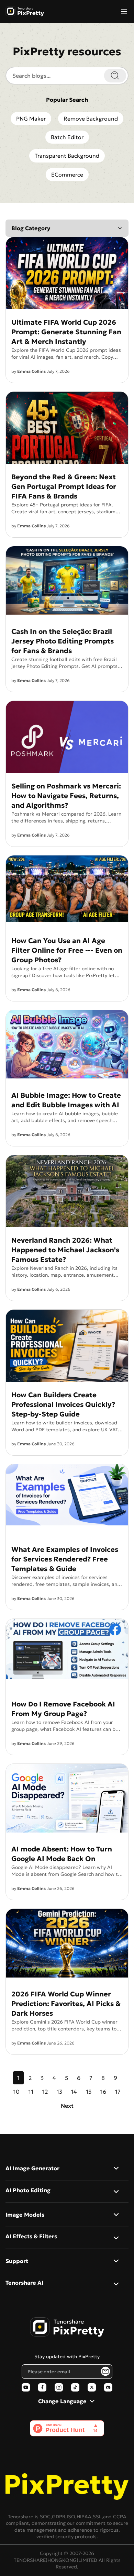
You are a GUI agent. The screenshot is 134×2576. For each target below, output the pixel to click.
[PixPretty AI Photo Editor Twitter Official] (92, 2387)
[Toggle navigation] (124, 11)
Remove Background (91, 119)
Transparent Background (67, 156)
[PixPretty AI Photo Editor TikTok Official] (75, 2387)
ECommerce (67, 175)
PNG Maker (31, 119)
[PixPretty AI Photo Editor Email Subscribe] (105, 2371)
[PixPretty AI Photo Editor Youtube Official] (26, 2387)
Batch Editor (67, 137)
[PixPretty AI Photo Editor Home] (67, 2327)
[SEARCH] (115, 76)
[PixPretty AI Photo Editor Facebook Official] (42, 2387)
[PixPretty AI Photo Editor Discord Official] (108, 2387)
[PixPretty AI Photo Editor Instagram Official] (59, 2387)
